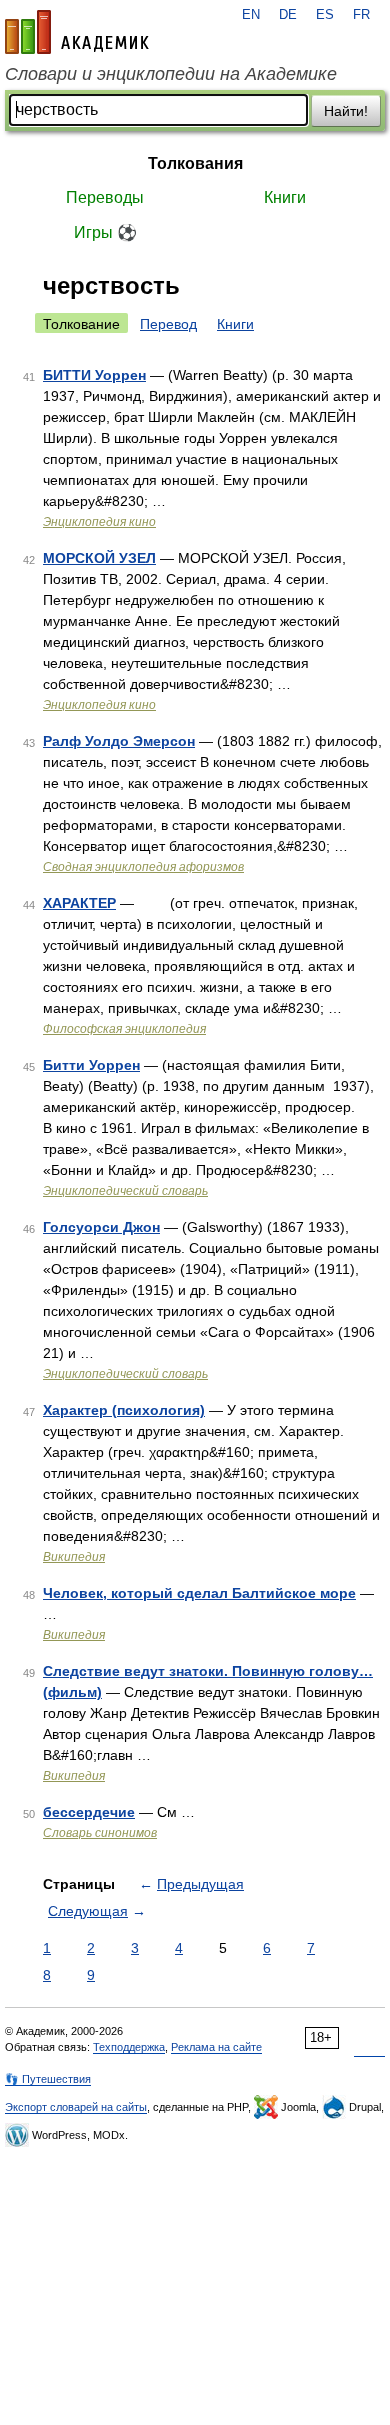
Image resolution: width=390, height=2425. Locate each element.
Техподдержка (129, 2047)
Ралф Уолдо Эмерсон (119, 741)
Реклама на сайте (216, 2047)
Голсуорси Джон (101, 1227)
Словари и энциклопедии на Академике (171, 74)
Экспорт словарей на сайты (76, 2107)
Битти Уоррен (91, 1065)
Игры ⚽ (105, 232)
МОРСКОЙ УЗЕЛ (99, 558)
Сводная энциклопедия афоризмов (143, 867)
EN (251, 15)
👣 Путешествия (48, 2079)
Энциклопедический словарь (125, 1191)
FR (361, 15)
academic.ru (77, 32)
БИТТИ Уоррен (94, 375)
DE (288, 15)
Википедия (74, 1557)
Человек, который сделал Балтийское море (199, 1593)
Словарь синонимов (100, 1833)
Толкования (195, 163)
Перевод (168, 324)
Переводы (105, 197)
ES (325, 15)
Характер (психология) (124, 1410)
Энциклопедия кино (99, 522)
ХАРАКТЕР (79, 903)
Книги (285, 197)
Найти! (346, 111)
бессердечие (89, 1812)
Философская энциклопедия (124, 1029)
